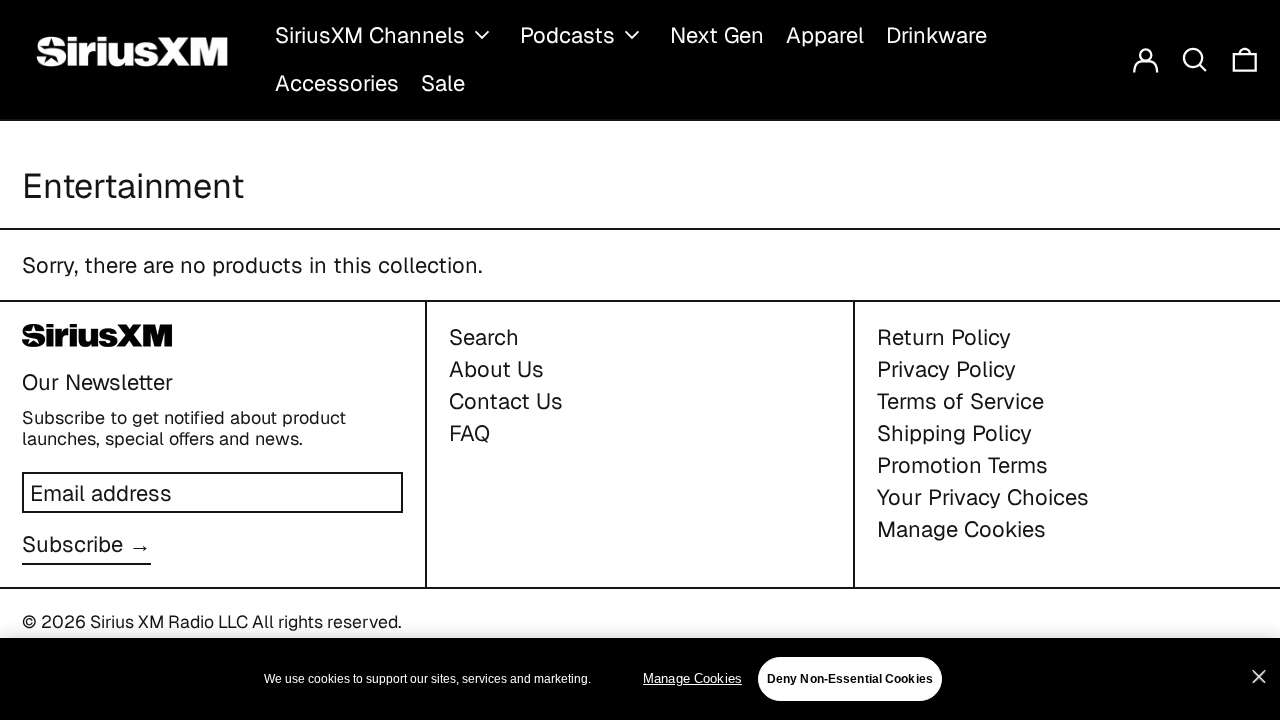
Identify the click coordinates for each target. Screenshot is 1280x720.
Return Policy (944, 337)
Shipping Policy (954, 433)
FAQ (469, 433)
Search (484, 337)
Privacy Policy (946, 369)
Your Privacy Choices (983, 497)
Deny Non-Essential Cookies (850, 679)
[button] (1195, 59)
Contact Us (506, 401)
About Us (496, 369)
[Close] (1259, 677)
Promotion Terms (962, 465)
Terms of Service (960, 401)
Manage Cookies (961, 529)
